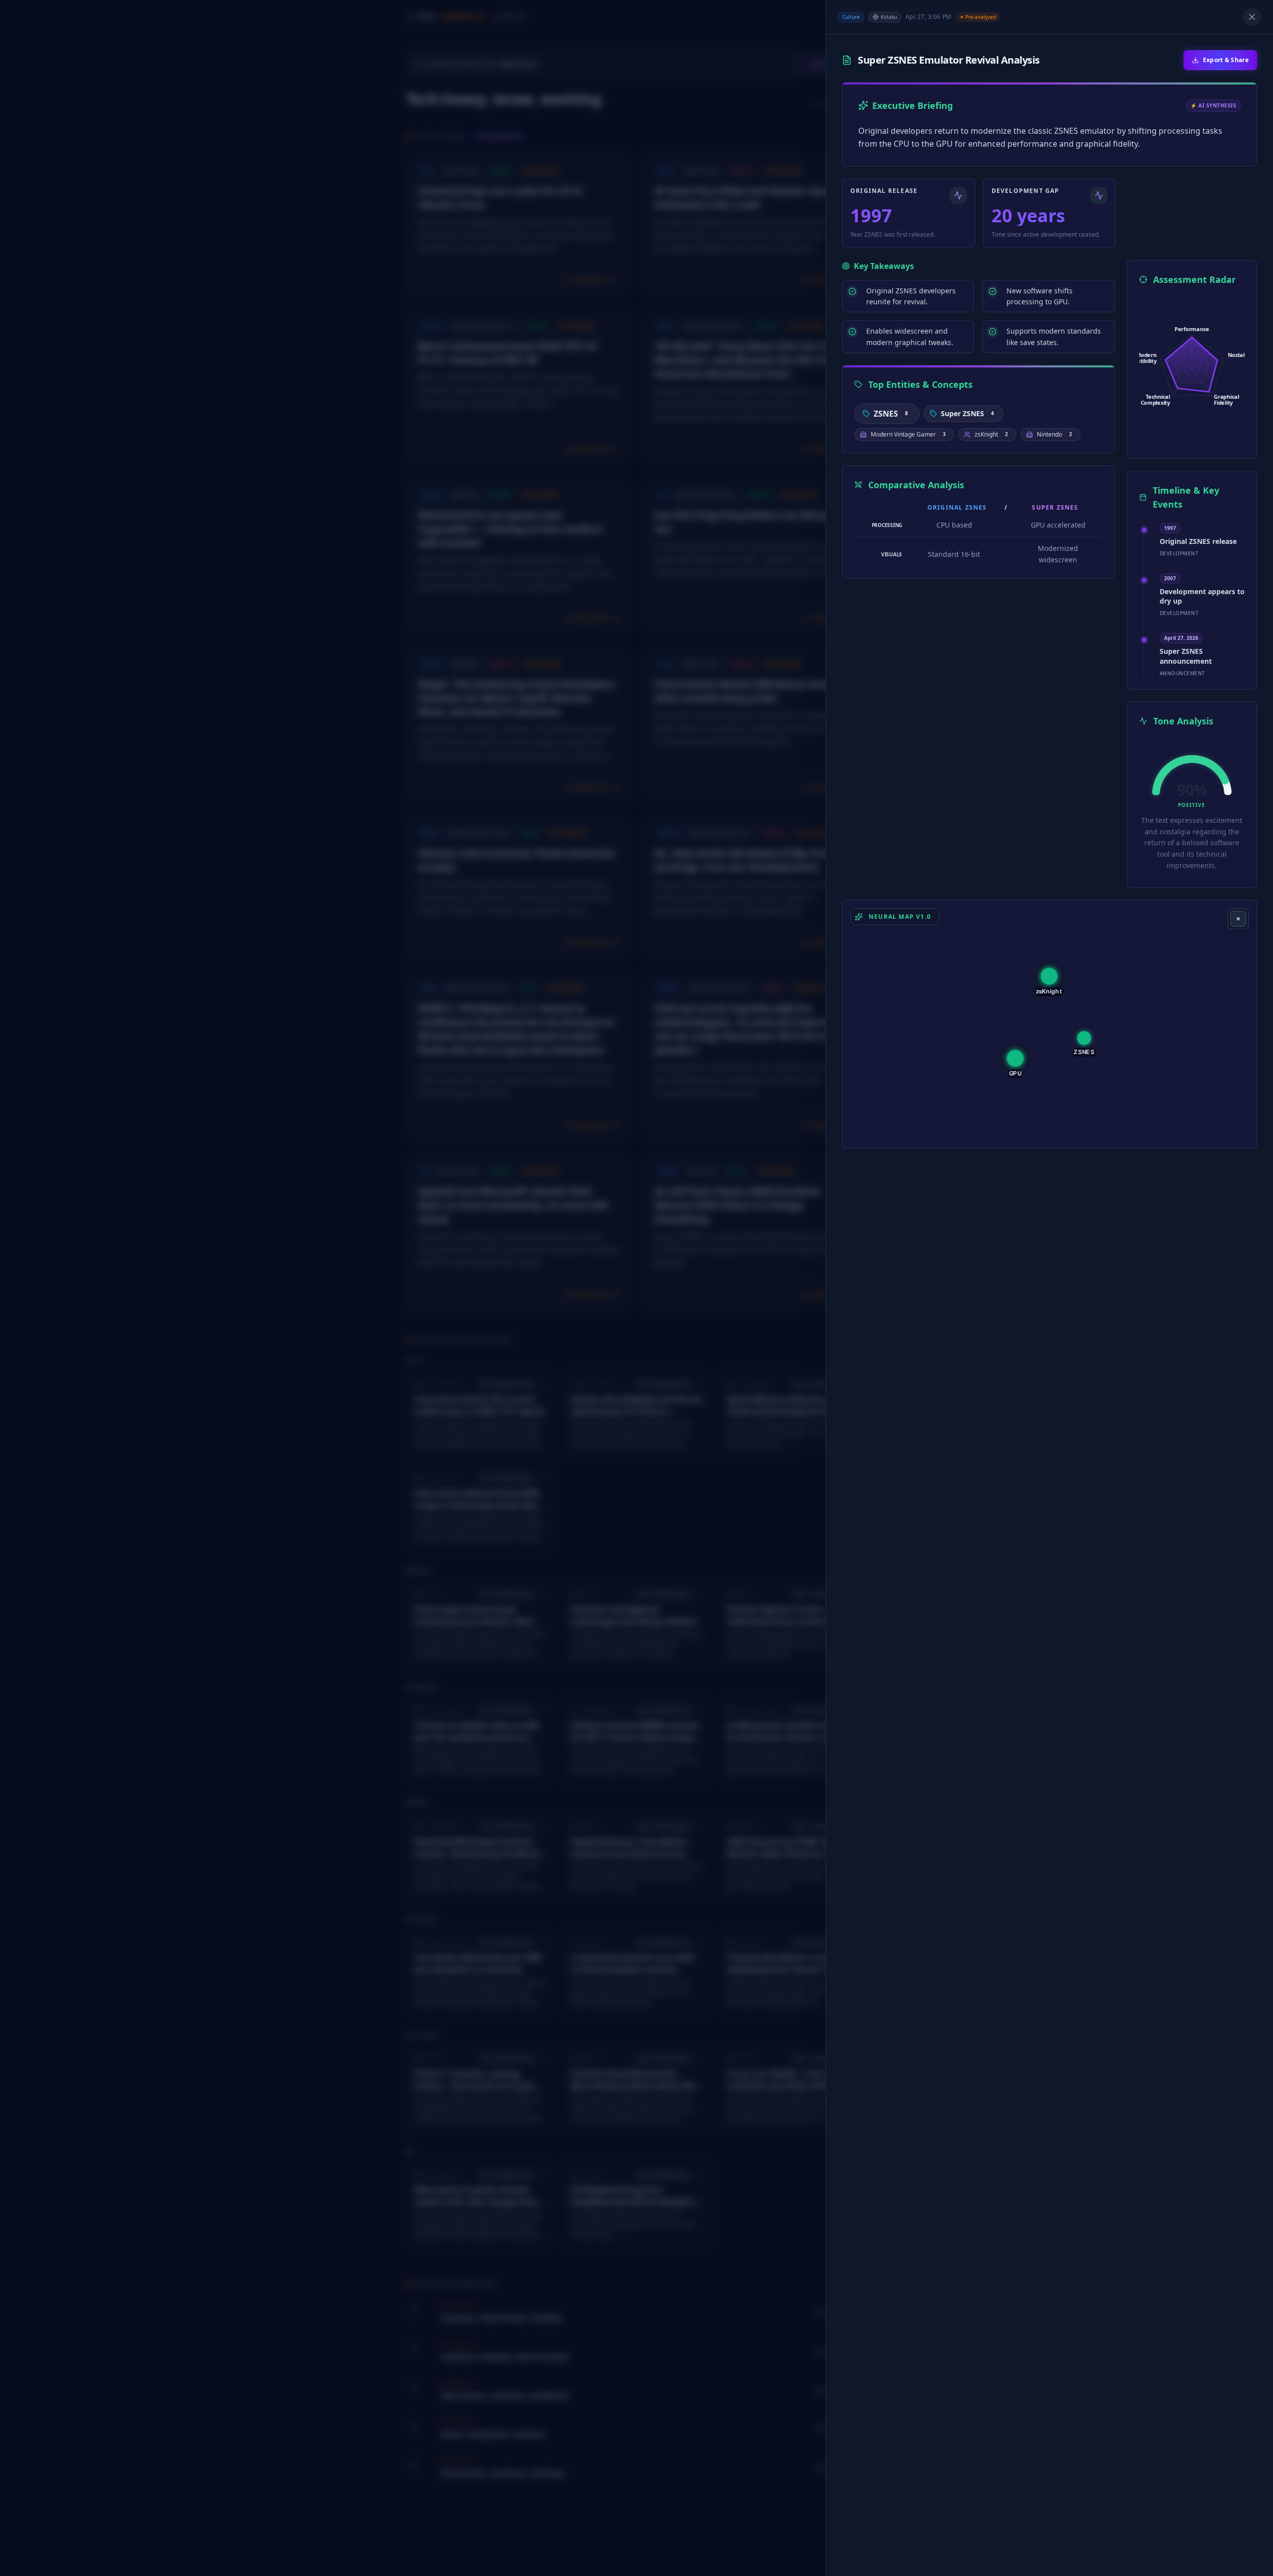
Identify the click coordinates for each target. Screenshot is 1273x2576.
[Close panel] (1252, 17)
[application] (1192, 368)
